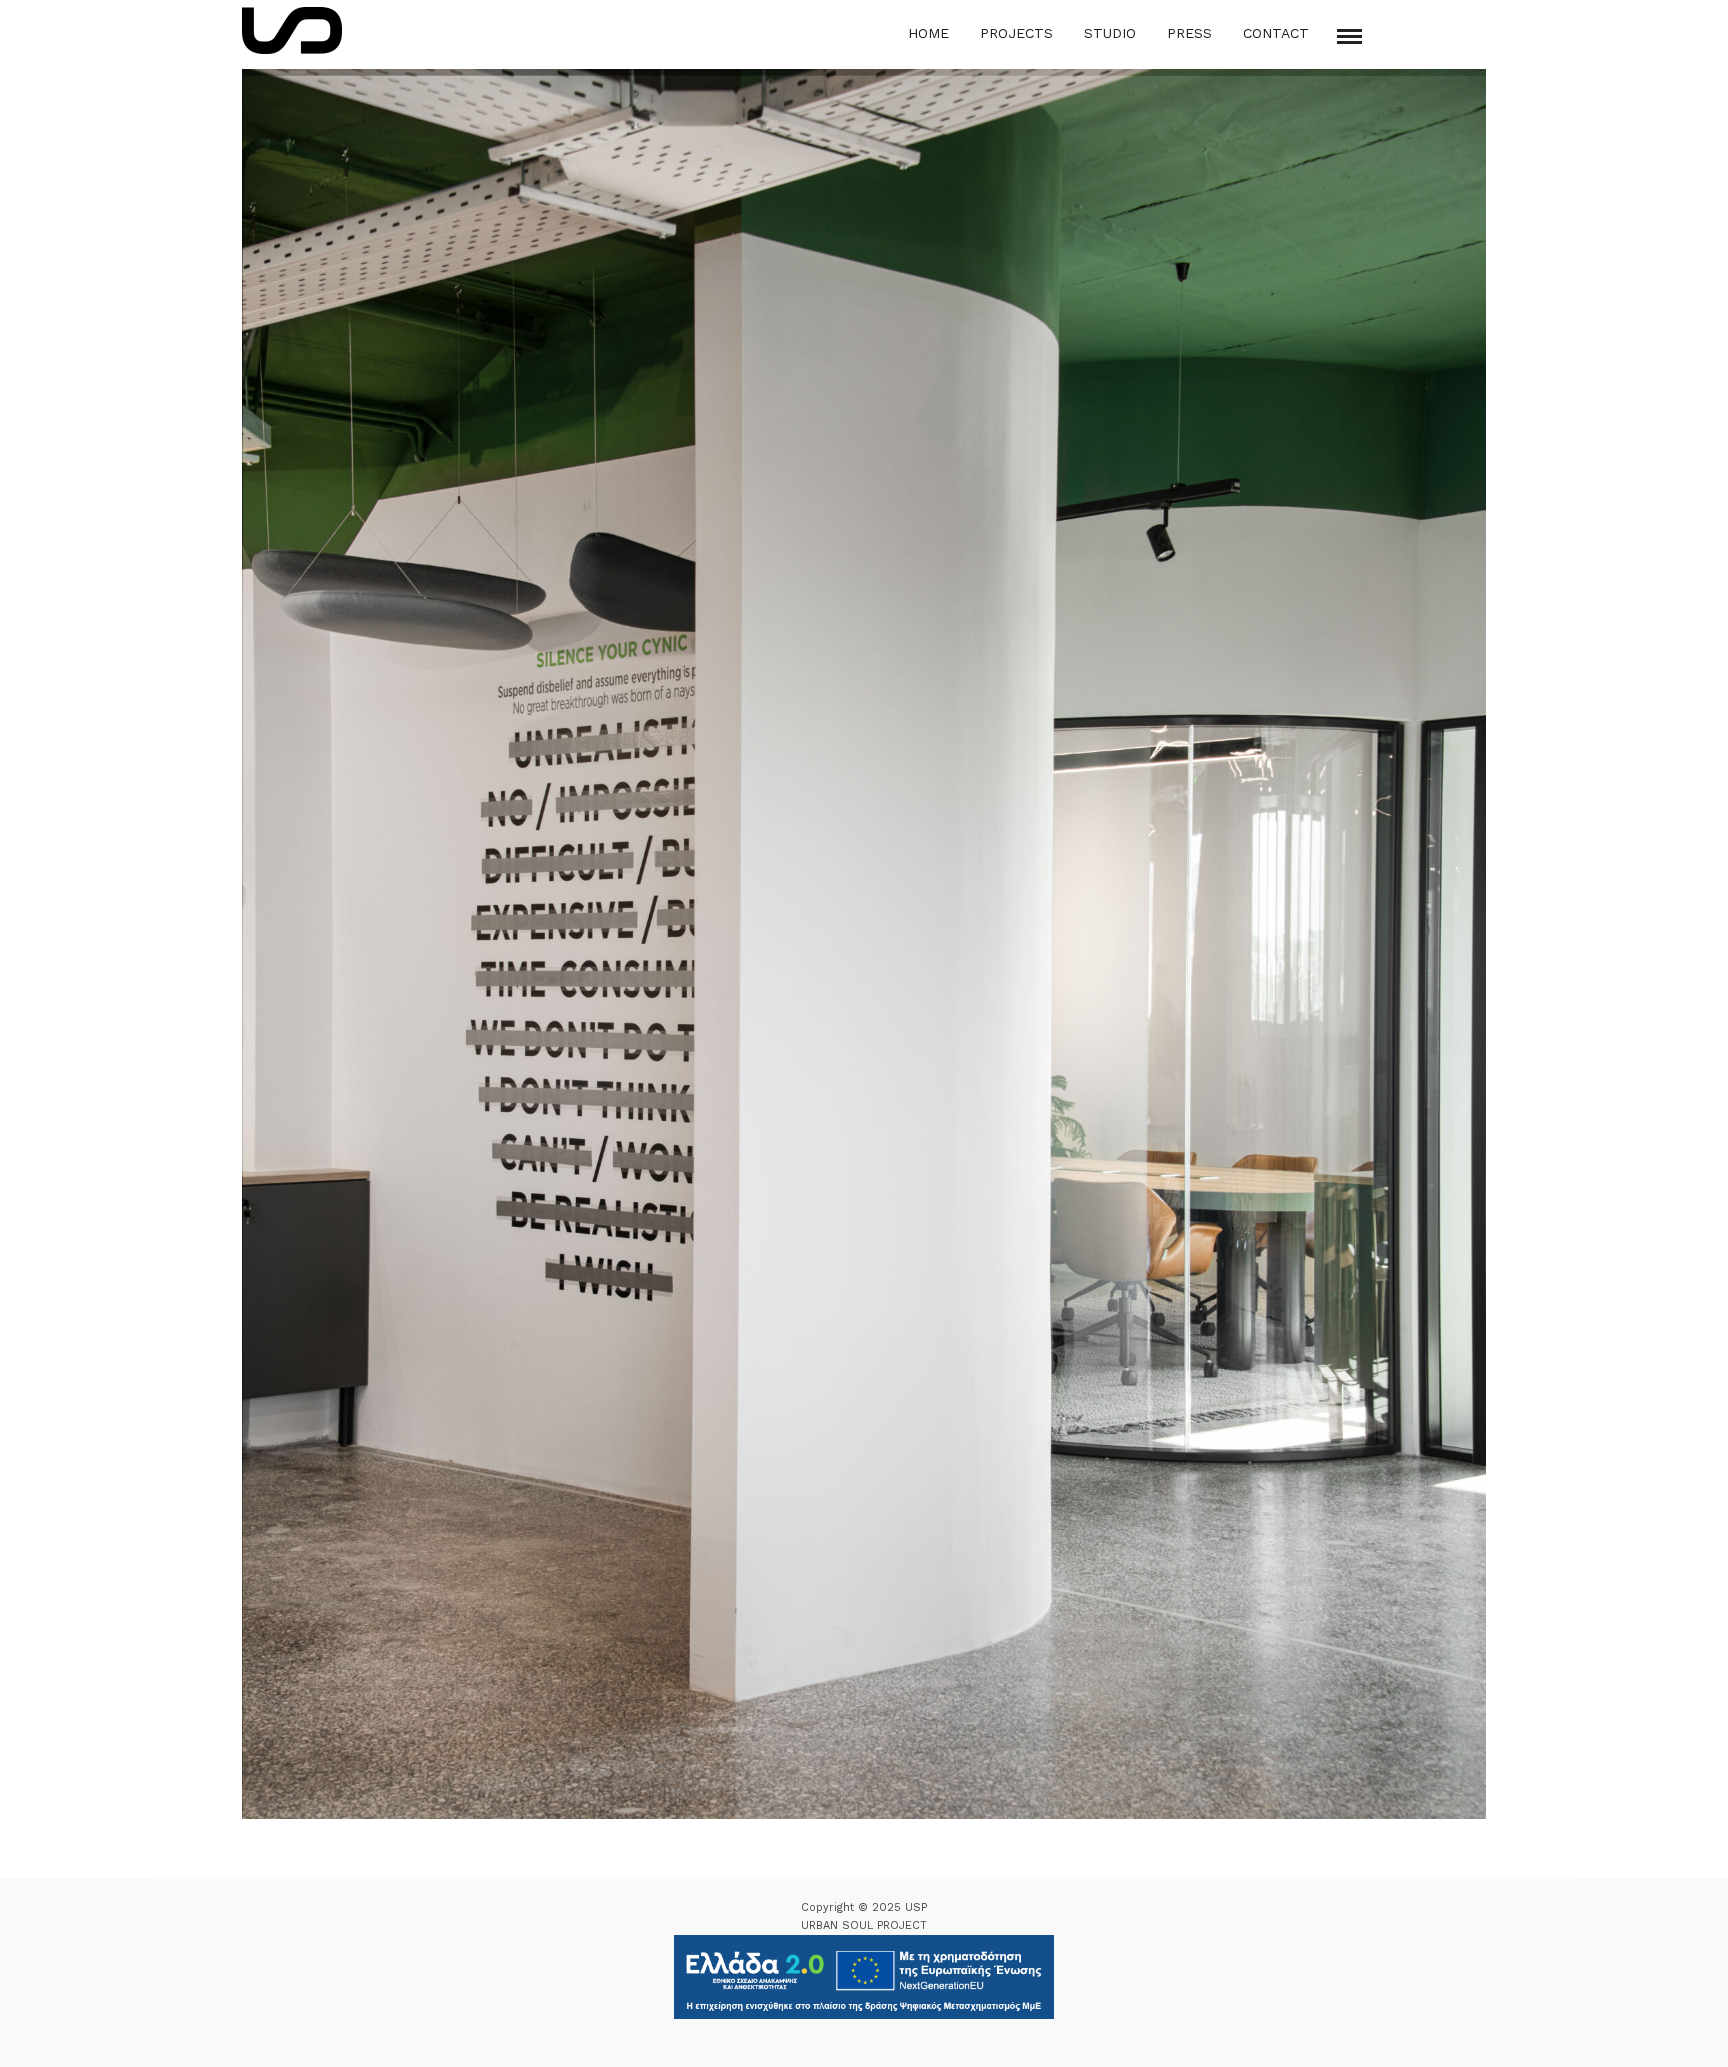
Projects (1016, 33)
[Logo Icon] (292, 30)
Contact (1276, 33)
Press (1189, 33)
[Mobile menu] (1349, 36)
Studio (1110, 33)
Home (928, 33)
